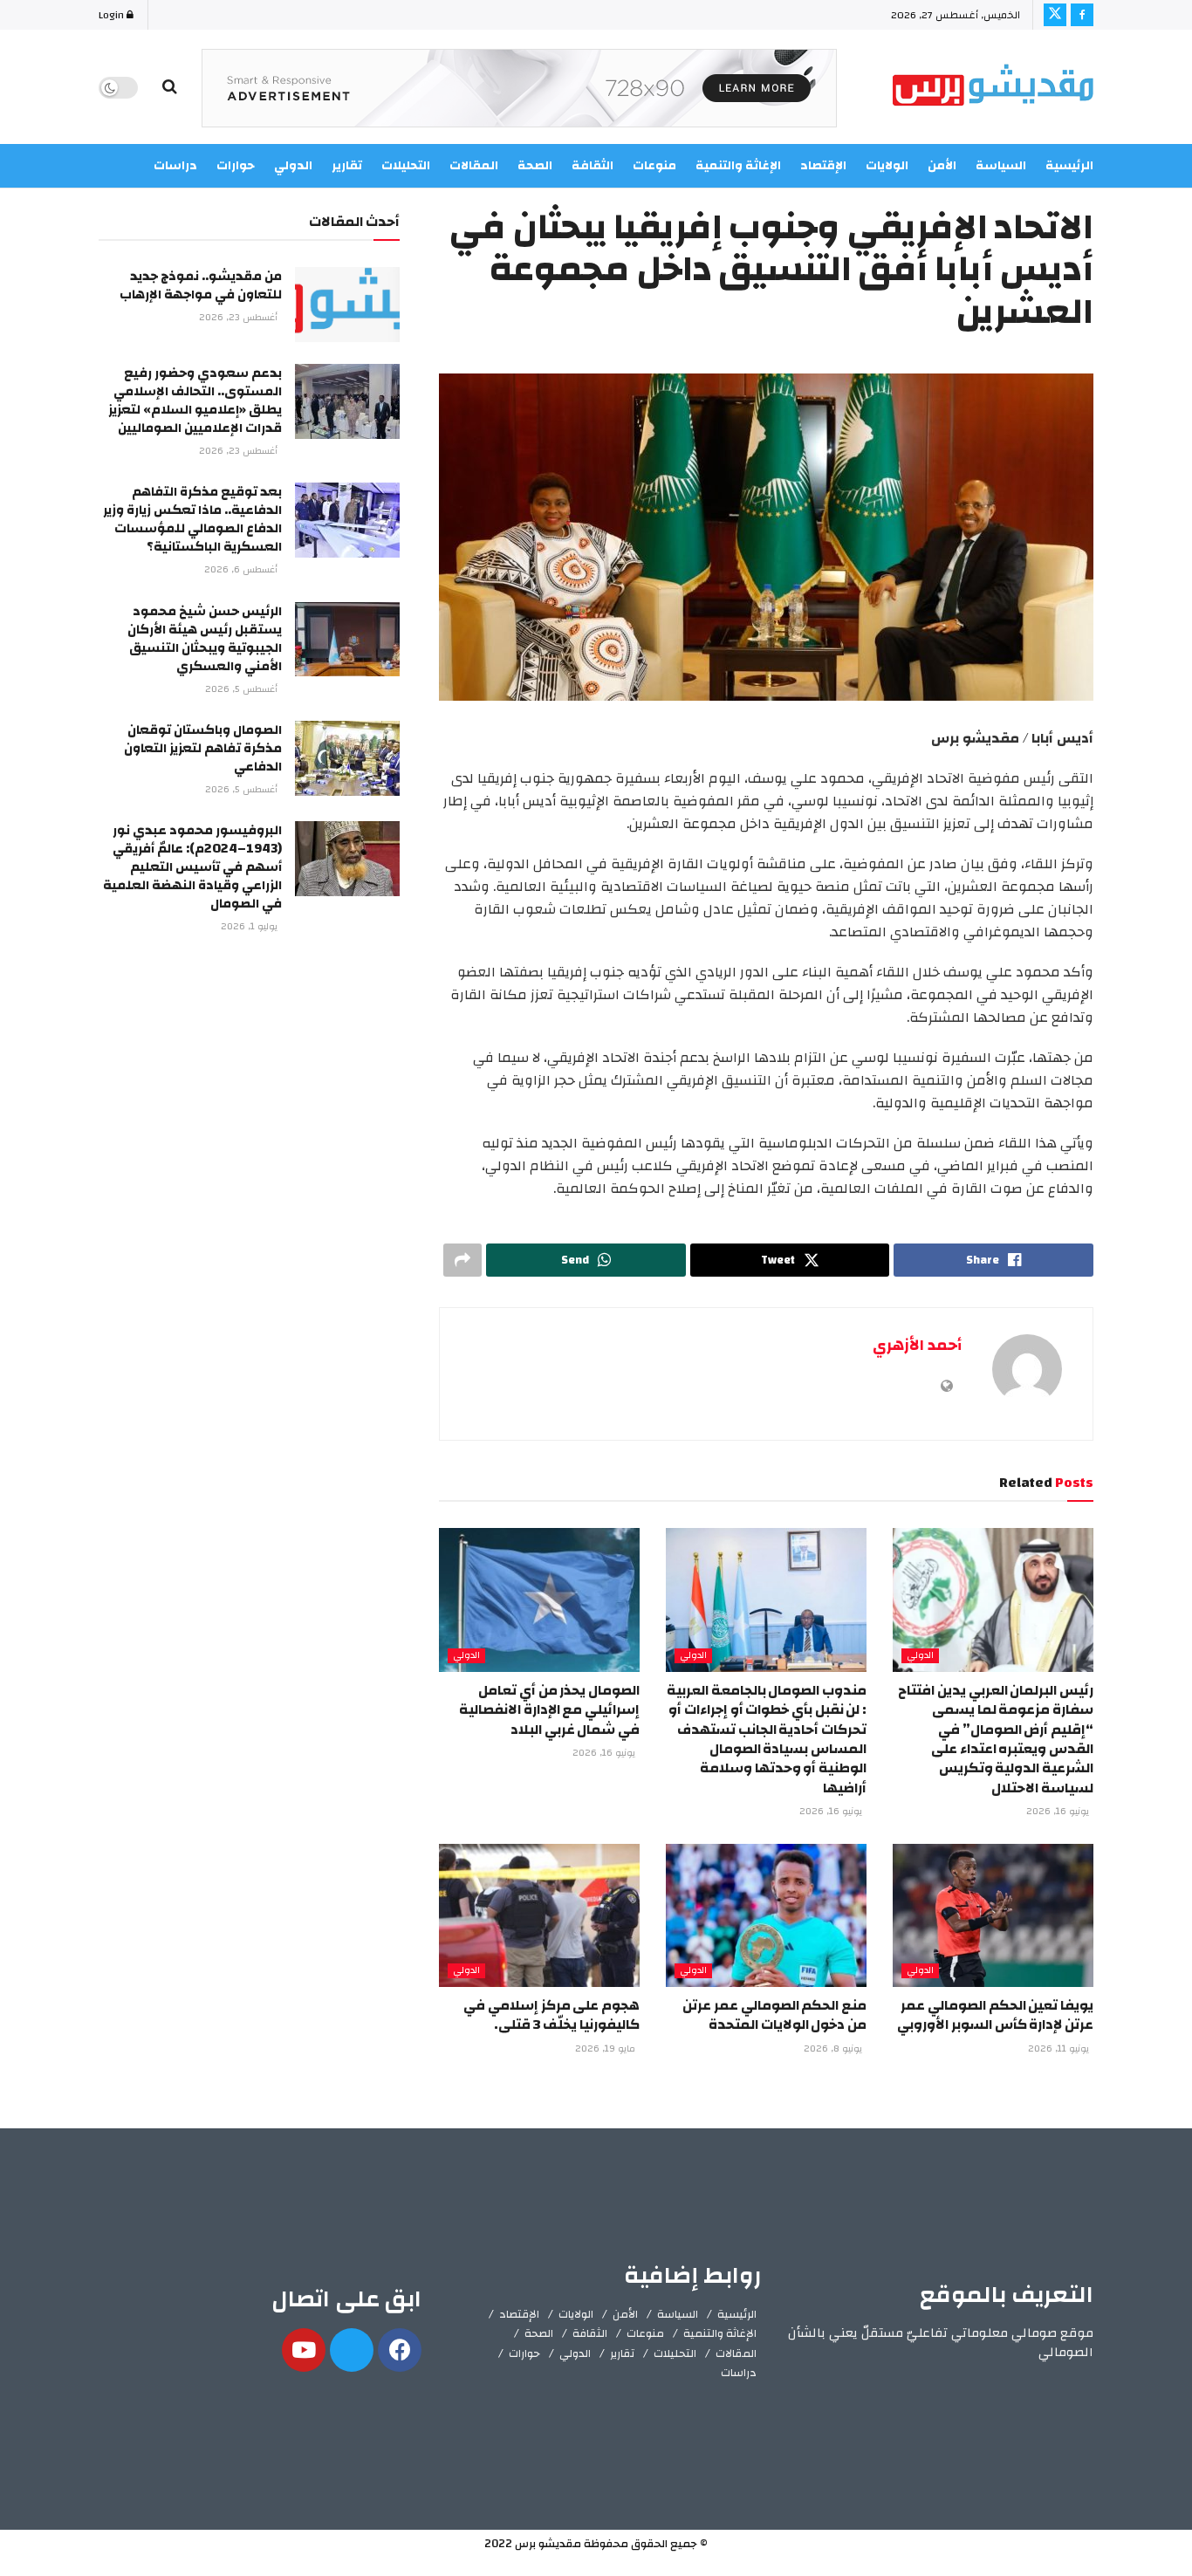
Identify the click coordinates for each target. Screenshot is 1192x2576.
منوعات (645, 2333)
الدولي (920, 1656)
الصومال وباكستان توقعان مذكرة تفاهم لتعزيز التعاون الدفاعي (203, 748)
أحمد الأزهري (917, 1345)
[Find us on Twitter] (1055, 15)
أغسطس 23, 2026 (240, 318)
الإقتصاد (519, 2314)
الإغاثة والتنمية (720, 2333)
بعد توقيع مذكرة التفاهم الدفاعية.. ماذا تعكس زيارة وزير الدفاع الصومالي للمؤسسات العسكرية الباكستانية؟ (192, 519)
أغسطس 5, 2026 (243, 689)
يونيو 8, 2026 (834, 2049)
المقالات (736, 2353)
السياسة (1001, 166)
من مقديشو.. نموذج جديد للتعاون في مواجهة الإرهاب (201, 285)
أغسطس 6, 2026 (242, 570)
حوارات (524, 2353)
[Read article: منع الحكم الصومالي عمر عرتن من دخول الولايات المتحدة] (766, 1915)
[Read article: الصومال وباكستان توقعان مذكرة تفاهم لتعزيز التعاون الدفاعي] (347, 758)
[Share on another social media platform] (462, 1260)
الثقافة (590, 2333)
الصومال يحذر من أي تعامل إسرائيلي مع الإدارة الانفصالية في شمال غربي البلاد (549, 1710)
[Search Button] (170, 87)
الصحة (539, 2333)
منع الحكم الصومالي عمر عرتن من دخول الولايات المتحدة (774, 2015)
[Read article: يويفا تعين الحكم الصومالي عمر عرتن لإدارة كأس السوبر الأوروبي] (993, 1915)
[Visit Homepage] (993, 88)
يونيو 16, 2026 (1059, 1812)
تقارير (622, 2353)
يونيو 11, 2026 (1060, 2049)
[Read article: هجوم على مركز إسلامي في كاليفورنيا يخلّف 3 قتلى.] (539, 1915)
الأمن (942, 166)
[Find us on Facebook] (1082, 15)
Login (113, 15)
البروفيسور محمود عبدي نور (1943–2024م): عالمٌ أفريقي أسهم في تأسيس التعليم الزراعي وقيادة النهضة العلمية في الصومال (192, 867)
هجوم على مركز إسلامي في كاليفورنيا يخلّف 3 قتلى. (551, 2015)
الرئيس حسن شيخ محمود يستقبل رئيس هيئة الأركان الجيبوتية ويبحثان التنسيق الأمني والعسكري (205, 639)
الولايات (887, 166)
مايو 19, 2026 (606, 2049)
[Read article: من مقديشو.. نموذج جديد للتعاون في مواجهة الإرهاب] (347, 305)
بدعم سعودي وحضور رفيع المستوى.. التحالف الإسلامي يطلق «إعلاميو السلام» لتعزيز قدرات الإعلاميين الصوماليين (195, 401)
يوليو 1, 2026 (250, 927)
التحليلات (675, 2353)
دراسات (739, 2373)
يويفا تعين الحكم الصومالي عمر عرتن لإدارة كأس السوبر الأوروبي (995, 2015)
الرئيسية (1069, 166)
